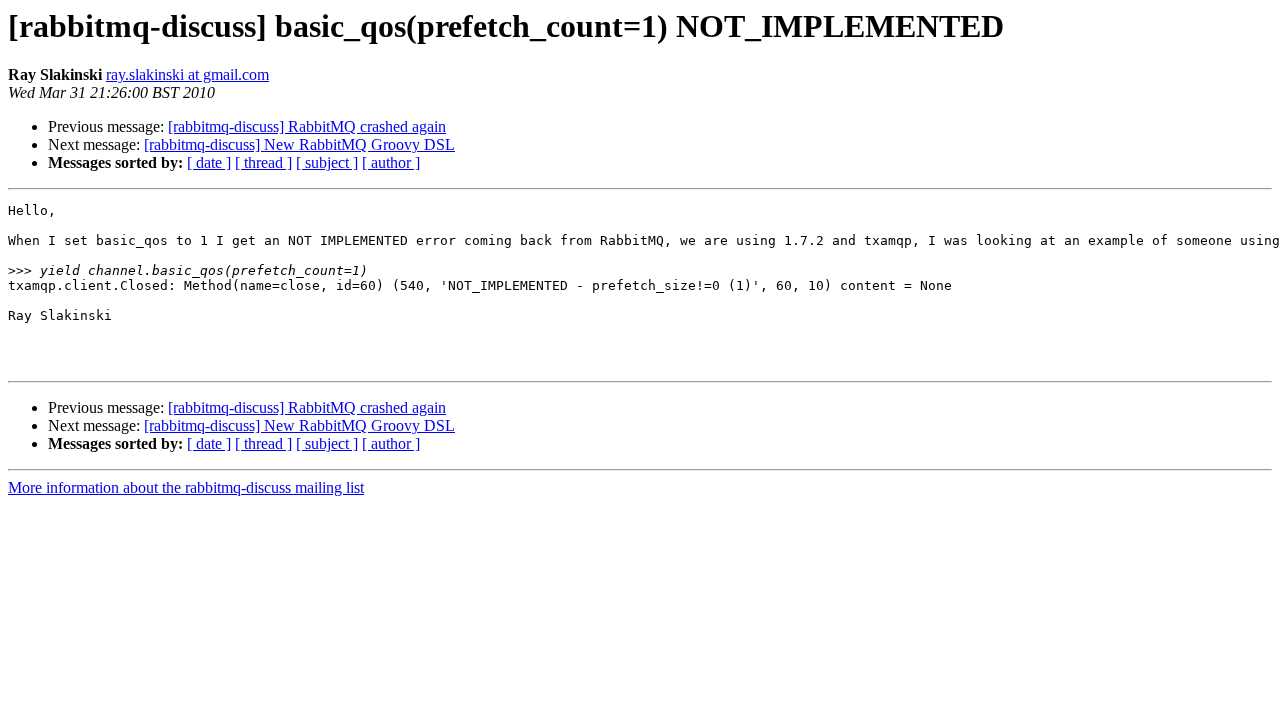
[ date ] (209, 162)
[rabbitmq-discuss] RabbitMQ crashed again (307, 126)
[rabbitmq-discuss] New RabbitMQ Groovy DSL (299, 144)
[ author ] (391, 162)
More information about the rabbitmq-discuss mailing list (186, 487)
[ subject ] (327, 162)
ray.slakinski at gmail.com (187, 74)
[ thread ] (263, 162)
